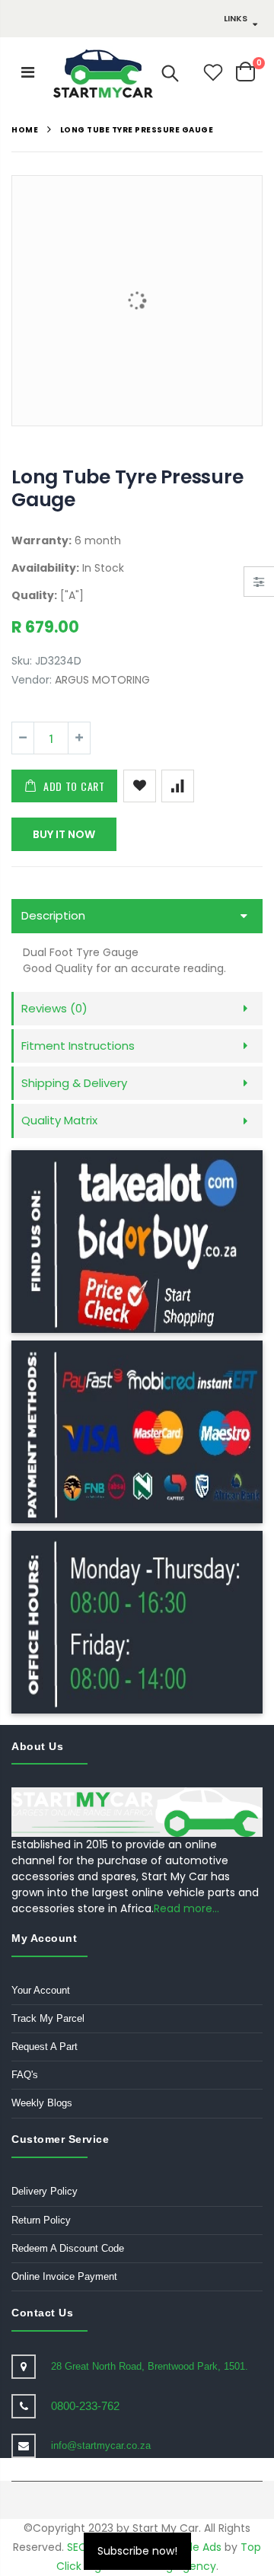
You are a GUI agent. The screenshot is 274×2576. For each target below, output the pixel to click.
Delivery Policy (45, 2191)
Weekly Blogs (42, 2103)
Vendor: (32, 680)
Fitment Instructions (78, 1046)
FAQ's (25, 2075)
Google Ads (191, 2547)
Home (25, 130)
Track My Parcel (48, 2018)
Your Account (41, 1990)
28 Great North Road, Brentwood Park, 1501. (150, 2366)
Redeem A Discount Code (68, 2248)
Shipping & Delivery (74, 1083)
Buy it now (64, 834)
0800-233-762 (85, 2406)
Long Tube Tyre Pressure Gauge (127, 488)
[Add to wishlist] (140, 786)
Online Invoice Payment (64, 2276)
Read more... (186, 1908)
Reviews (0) (54, 1008)
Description (53, 915)
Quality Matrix (59, 1120)
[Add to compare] (178, 786)
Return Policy (41, 2220)
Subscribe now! (137, 2551)
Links (236, 18)
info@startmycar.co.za (101, 2445)
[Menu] (28, 72)
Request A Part (45, 2047)
